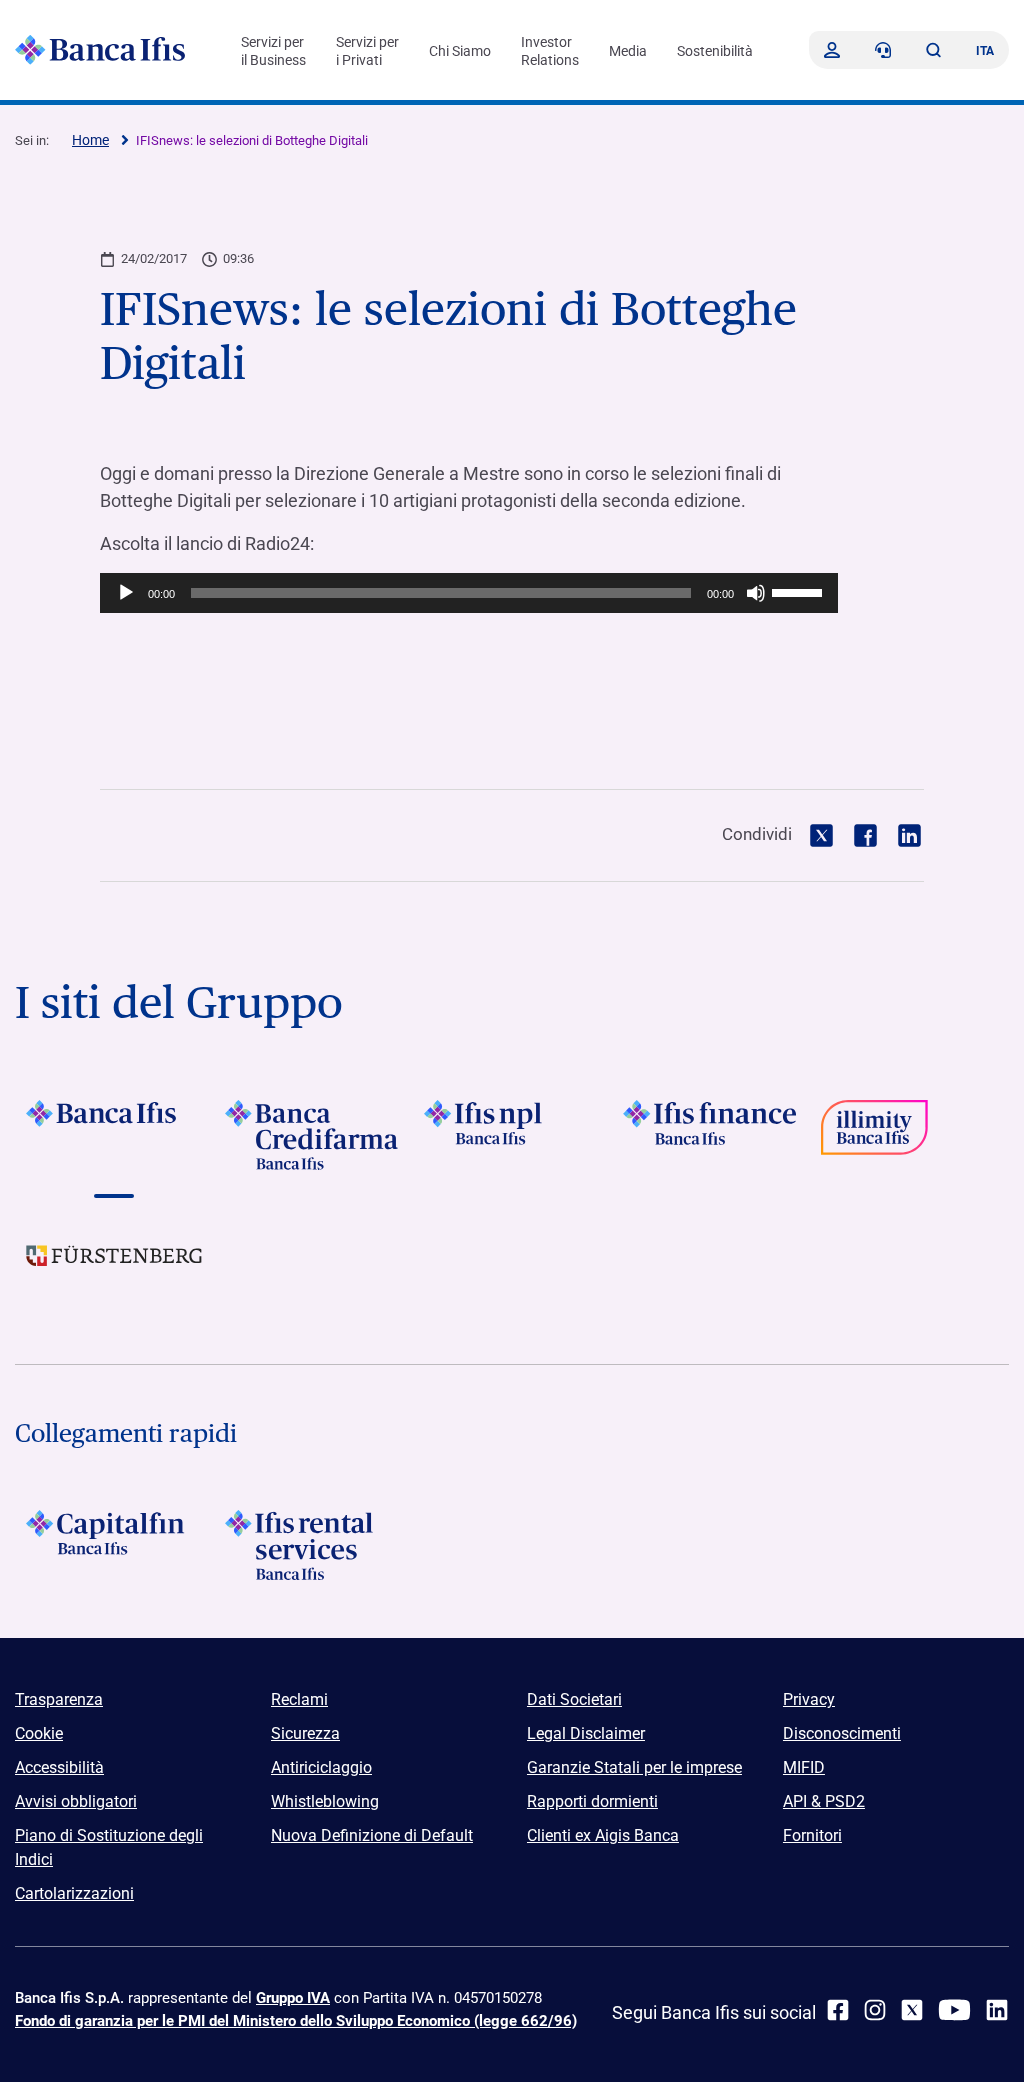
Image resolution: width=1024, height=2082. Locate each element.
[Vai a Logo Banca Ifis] (114, 1135)
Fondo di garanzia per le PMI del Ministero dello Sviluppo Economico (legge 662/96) (296, 2021)
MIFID (804, 1767)
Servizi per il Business (273, 51)
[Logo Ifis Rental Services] (313, 1545)
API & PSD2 (824, 1801)
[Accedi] (832, 50)
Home (90, 140)
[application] (469, 593)
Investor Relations (550, 51)
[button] (933, 50)
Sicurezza (305, 1733)
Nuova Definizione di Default (372, 1835)
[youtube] (954, 2010)
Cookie (39, 1733)
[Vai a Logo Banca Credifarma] (313, 1135)
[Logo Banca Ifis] (100, 50)
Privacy (809, 1699)
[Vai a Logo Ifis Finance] (710, 1135)
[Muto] (756, 593)
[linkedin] (997, 2010)
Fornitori (812, 1835)
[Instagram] (875, 2010)
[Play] (126, 593)
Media (628, 51)
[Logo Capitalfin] (114, 1545)
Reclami (299, 1699)
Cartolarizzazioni (74, 1893)
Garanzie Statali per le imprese (634, 1767)
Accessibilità (59, 1767)
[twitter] (912, 2010)
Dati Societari (574, 1699)
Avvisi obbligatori (76, 1801)
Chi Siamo (460, 51)
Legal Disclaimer (586, 1733)
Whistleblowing (325, 1801)
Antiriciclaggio (321, 1767)
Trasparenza (59, 1699)
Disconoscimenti (842, 1733)
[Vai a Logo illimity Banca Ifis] (909, 1135)
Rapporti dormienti (592, 1801)
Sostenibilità (715, 51)
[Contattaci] (883, 50)
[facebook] (838, 2010)
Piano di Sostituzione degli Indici (109, 1847)
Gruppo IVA (293, 1998)
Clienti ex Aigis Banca (603, 1835)
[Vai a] (512, 1135)
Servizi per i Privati (367, 51)
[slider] (800, 591)
